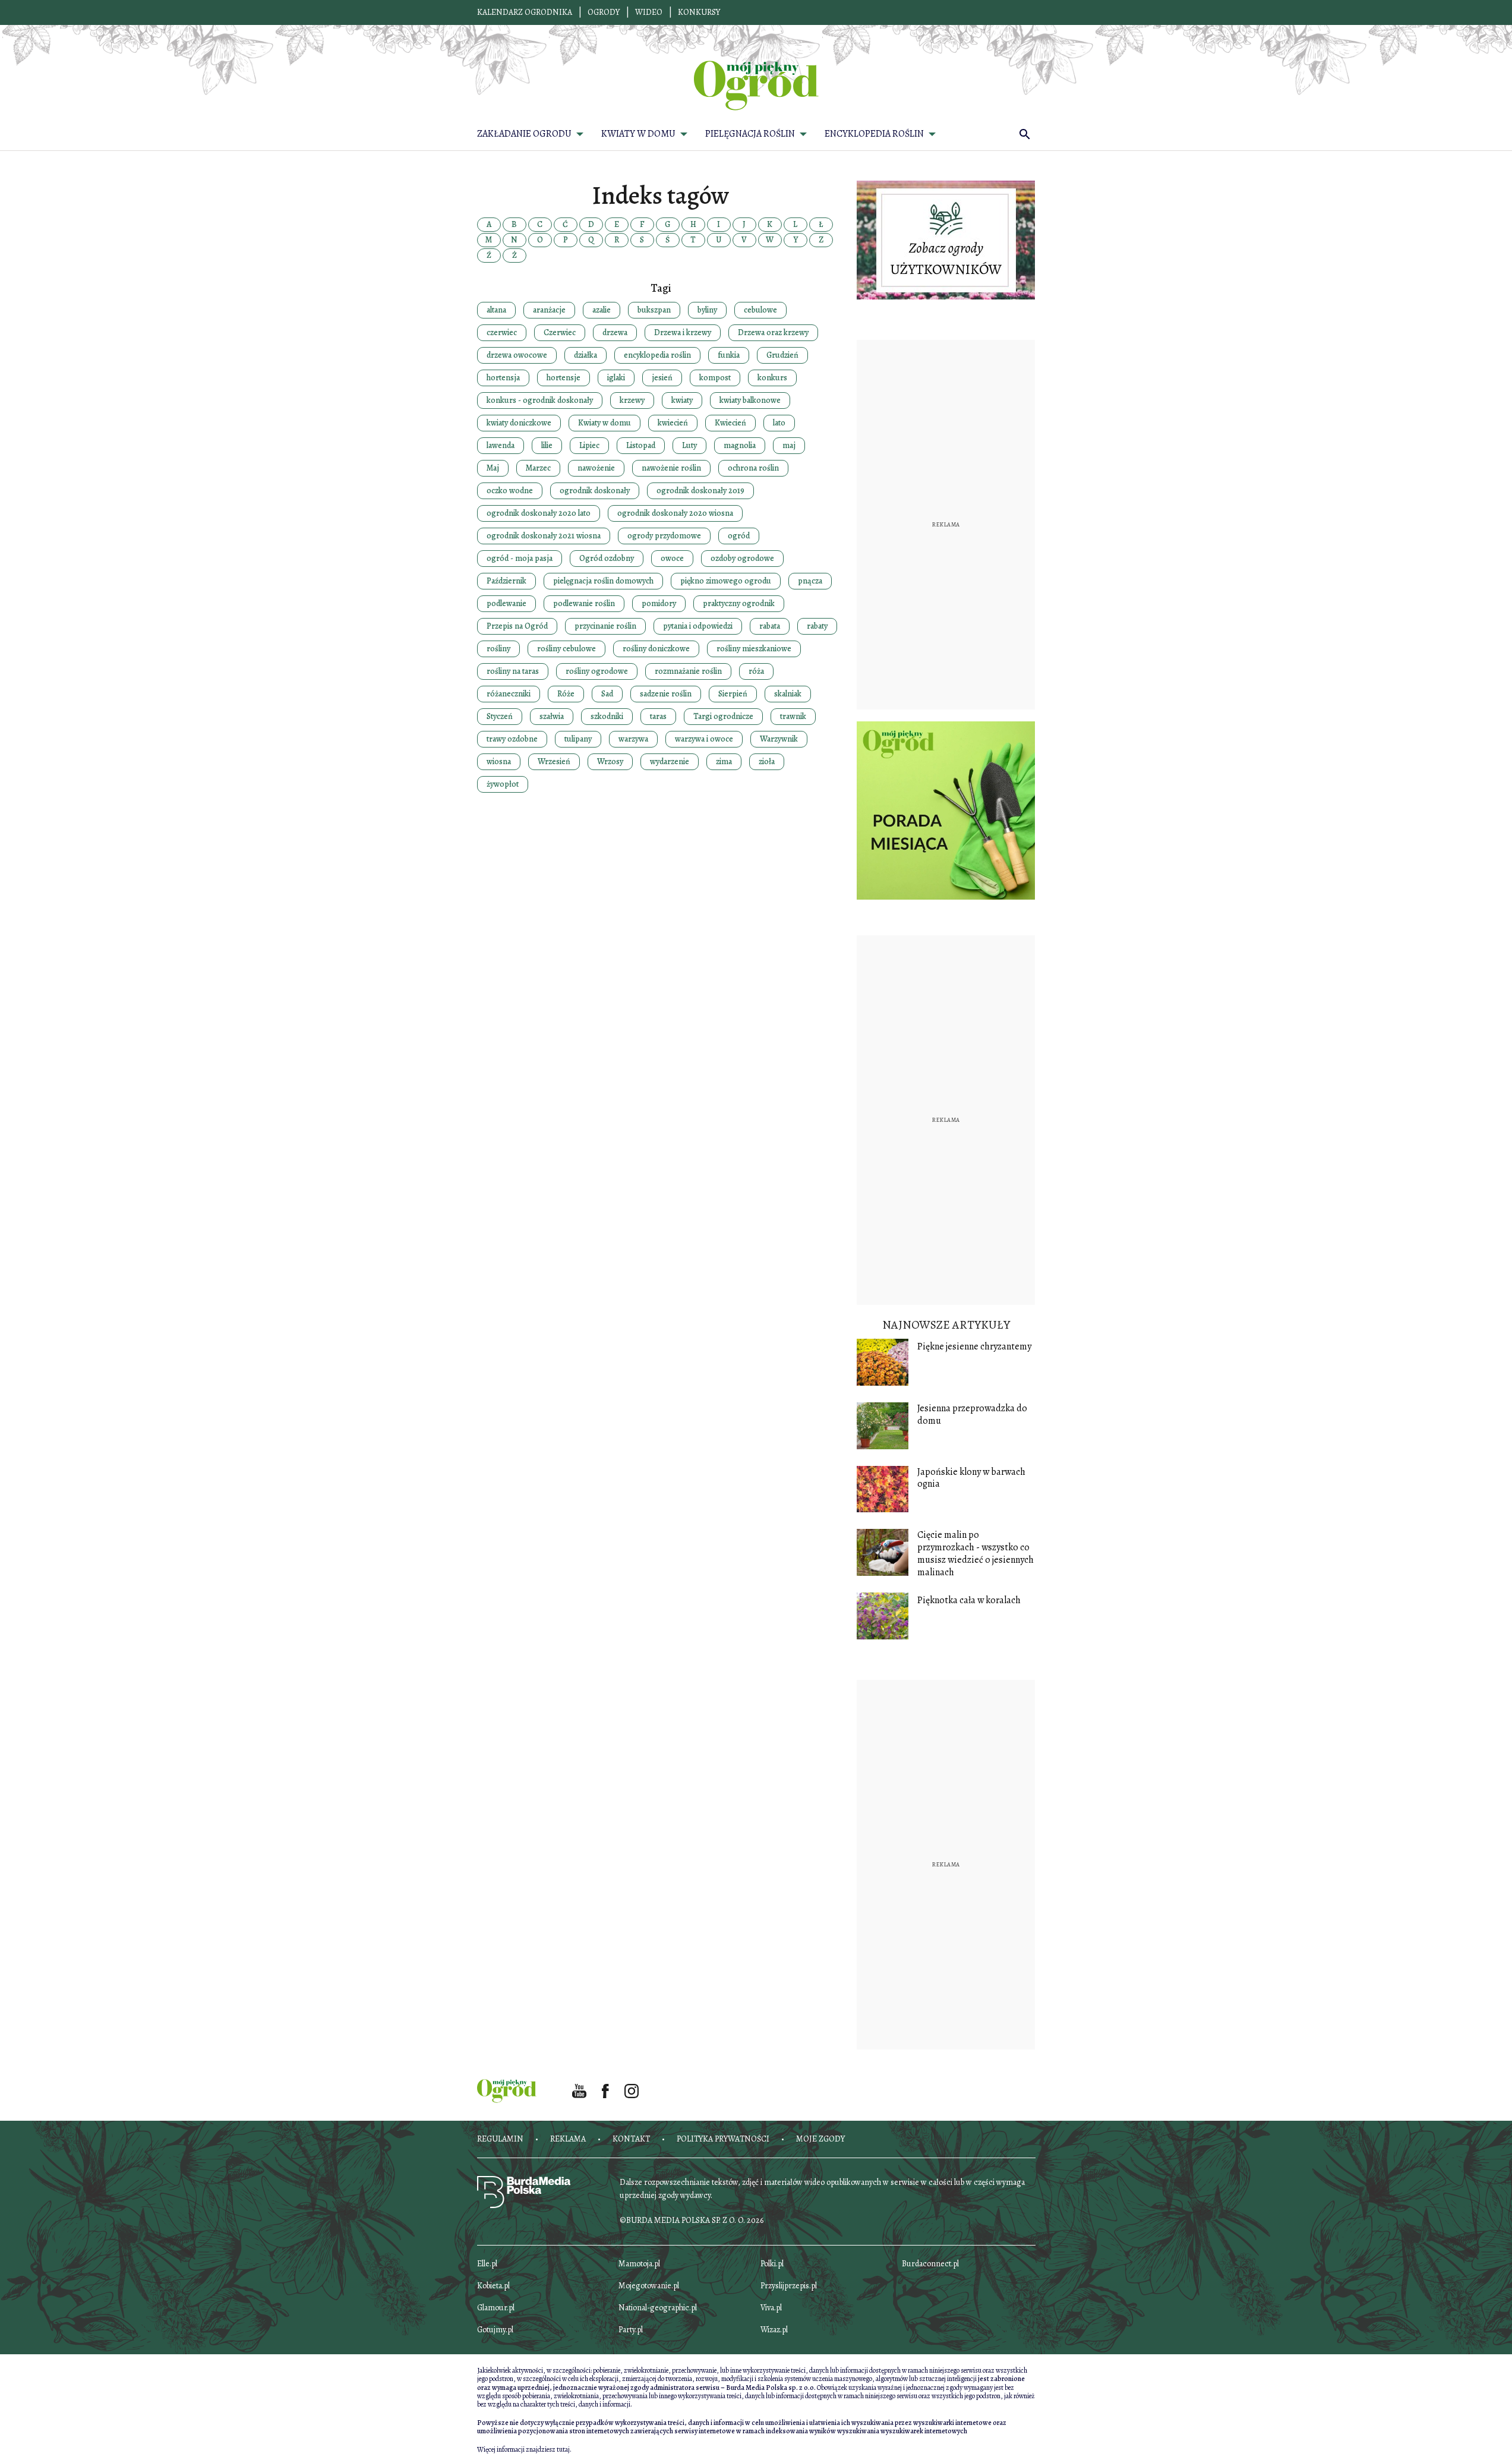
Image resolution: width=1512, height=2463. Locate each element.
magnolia (740, 445)
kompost (715, 378)
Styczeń (500, 716)
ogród (739, 536)
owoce (672, 558)
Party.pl (631, 2330)
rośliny (498, 649)
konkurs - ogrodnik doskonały (540, 400)
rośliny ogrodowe (597, 671)
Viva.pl (771, 2308)
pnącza (810, 581)
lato (779, 423)
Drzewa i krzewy (683, 332)
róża (756, 671)
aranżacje (549, 310)
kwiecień (673, 423)
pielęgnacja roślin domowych (603, 581)
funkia (729, 355)
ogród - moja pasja (520, 558)
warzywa (633, 739)
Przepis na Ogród (517, 626)
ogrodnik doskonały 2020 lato (539, 513)
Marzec (538, 468)
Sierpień (733, 694)
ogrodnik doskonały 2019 (700, 491)
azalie (602, 310)
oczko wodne (510, 491)
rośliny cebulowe (566, 649)
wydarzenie (670, 761)
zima (724, 761)
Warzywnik (779, 739)
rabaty (817, 626)
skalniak (788, 694)
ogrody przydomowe (664, 536)
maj (789, 445)
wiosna (499, 761)
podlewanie (506, 603)
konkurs (772, 378)
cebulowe (760, 310)
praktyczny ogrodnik (739, 603)
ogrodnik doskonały (595, 491)
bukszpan (654, 310)
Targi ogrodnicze (723, 716)
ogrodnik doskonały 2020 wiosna (675, 513)
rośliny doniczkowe (656, 649)
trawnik (793, 716)
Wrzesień (554, 761)
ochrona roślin (753, 468)
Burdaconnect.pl (930, 2264)
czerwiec (502, 332)
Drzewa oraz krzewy (773, 332)
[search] (1025, 134)
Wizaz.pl (774, 2330)
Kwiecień (730, 423)
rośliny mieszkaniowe (754, 649)
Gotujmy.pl (495, 2330)
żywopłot (503, 784)
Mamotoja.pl (639, 2264)
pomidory (659, 603)
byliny (707, 310)
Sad (607, 694)
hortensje (564, 378)
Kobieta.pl (493, 2286)
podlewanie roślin (584, 603)
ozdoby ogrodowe (742, 558)
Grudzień (782, 355)
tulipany (578, 739)
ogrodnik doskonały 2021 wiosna (544, 536)
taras (658, 716)
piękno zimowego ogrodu (726, 581)
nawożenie (596, 468)
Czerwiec (560, 332)
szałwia (552, 716)
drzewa (615, 332)
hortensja (503, 378)
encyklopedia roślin (657, 355)
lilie (547, 445)
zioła (767, 761)
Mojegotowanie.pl (649, 2286)
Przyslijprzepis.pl (789, 2286)
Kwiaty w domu (605, 423)
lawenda (501, 445)
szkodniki (607, 716)
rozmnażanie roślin (688, 671)
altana (496, 310)
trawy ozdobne (512, 739)
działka (585, 355)
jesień (662, 378)
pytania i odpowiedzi (698, 626)
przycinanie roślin (605, 626)
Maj (493, 468)
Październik (506, 581)
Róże (566, 694)
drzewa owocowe (517, 355)
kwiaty (682, 400)
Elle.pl (487, 2264)
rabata (770, 626)
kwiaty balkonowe (750, 400)
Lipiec (589, 445)
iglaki (616, 378)
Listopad (641, 445)
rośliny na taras (513, 671)
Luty (689, 445)
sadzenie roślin (666, 694)
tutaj (563, 2449)
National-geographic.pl (658, 2308)
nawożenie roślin (671, 468)
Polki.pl (772, 2264)
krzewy (632, 400)
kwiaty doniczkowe (519, 423)
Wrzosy (610, 761)
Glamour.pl (496, 2308)
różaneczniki (509, 694)
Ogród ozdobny (607, 558)
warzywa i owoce (704, 739)
